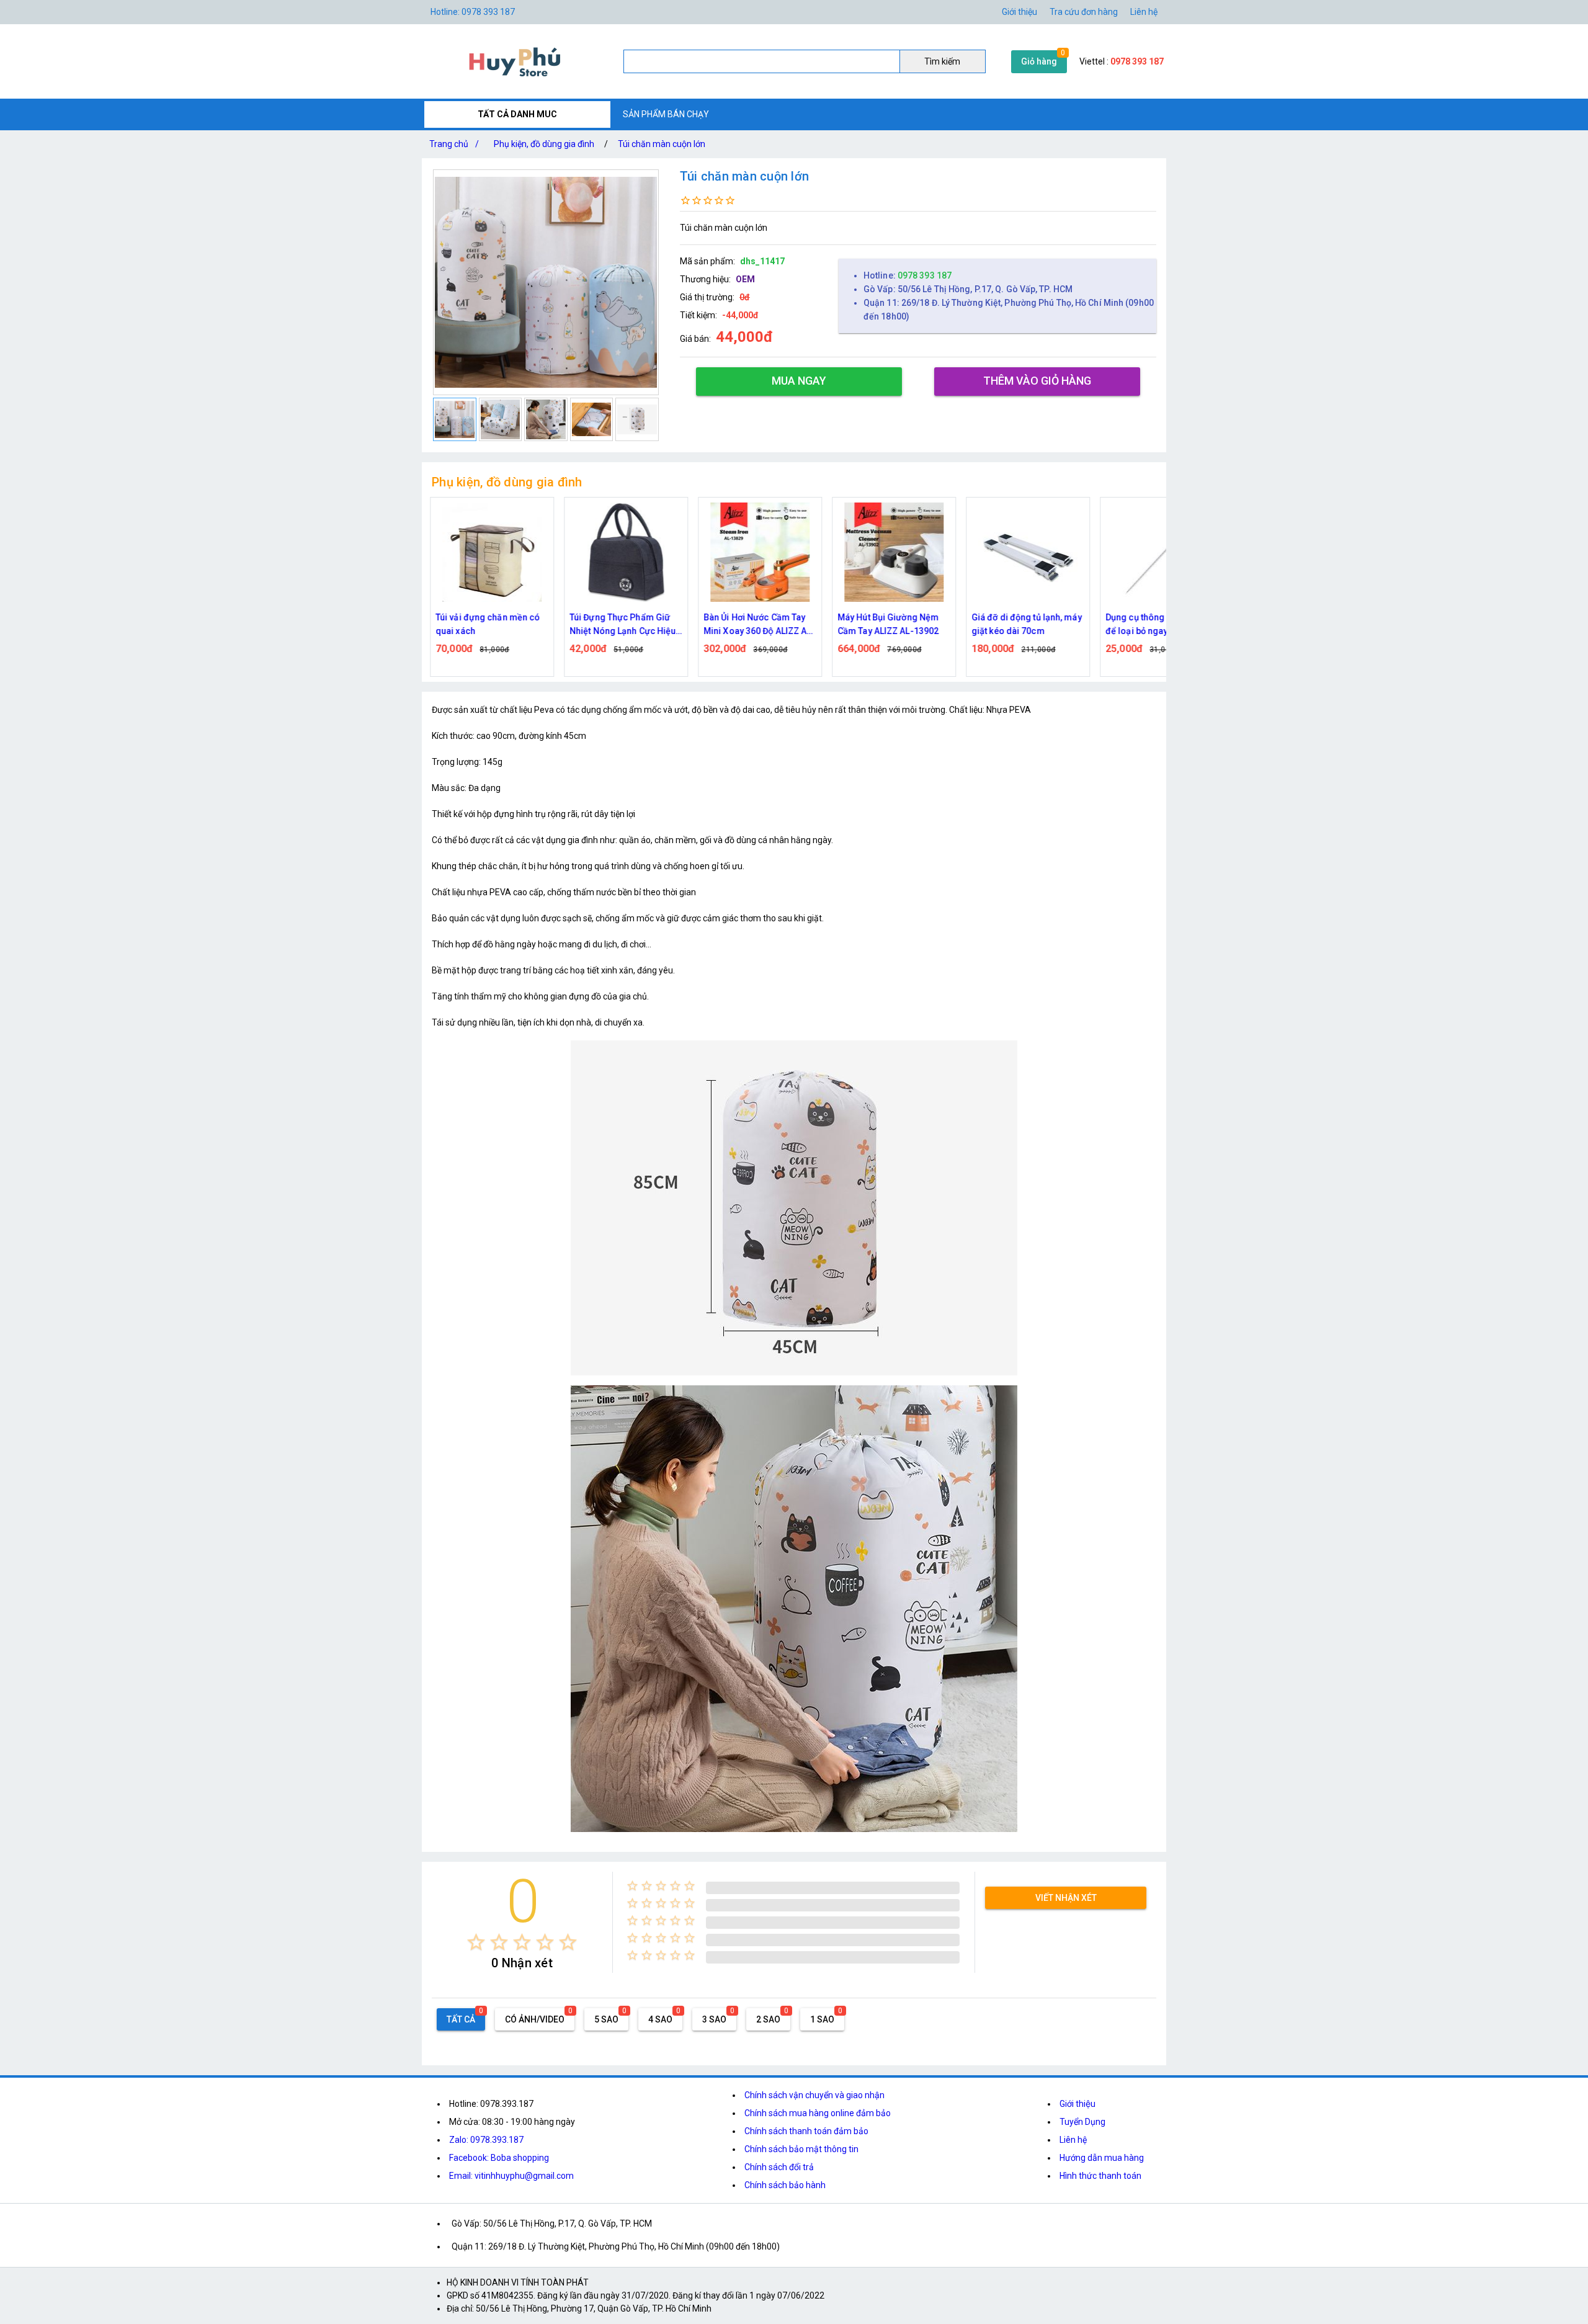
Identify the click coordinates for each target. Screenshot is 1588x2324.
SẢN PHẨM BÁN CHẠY (666, 114)
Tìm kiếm (942, 61)
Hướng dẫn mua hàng (1102, 2158)
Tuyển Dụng (1082, 2122)
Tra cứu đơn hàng (1084, 12)
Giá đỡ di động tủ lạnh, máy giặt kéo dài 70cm (1024, 624)
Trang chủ (454, 144)
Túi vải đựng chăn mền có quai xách (484, 624)
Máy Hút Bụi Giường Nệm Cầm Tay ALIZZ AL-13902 (885, 624)
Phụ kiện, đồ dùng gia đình (544, 144)
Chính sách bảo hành (785, 2185)
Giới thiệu (1077, 2104)
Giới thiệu (1019, 12)
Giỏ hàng (1039, 61)
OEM (745, 279)
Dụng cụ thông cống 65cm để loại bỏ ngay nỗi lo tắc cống (1156, 625)
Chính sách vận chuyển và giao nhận (814, 2095)
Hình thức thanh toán (1100, 2176)
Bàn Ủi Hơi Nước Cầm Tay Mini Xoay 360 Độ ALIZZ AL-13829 (756, 625)
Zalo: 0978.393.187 (486, 2140)
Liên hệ (1144, 12)
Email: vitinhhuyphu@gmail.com (511, 2176)
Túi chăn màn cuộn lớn (662, 144)
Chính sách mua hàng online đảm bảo (818, 2113)
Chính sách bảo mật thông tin (801, 2149)
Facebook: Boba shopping (499, 2158)
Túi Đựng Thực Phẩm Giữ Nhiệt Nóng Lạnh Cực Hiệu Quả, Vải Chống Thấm (619, 625)
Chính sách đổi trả (779, 2167)
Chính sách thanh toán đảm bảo (806, 2131)
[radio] (476, 1942)
